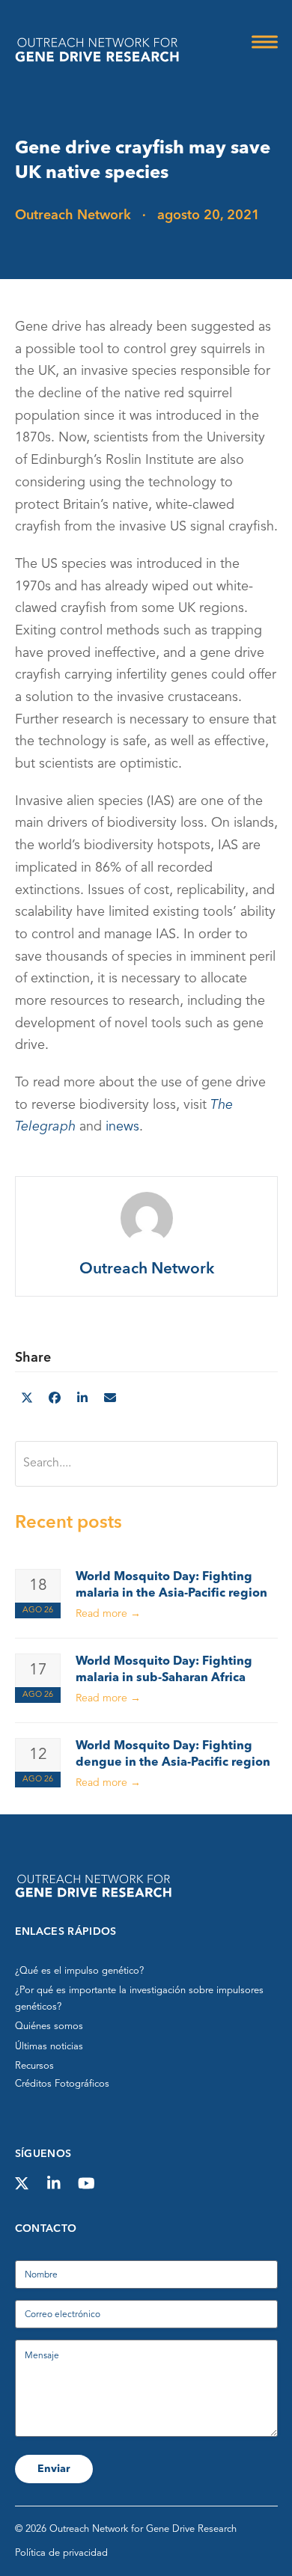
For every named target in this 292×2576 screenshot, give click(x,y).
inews (122, 1128)
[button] (265, 42)
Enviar (54, 2469)
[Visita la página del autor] (146, 1218)
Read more (108, 1614)
